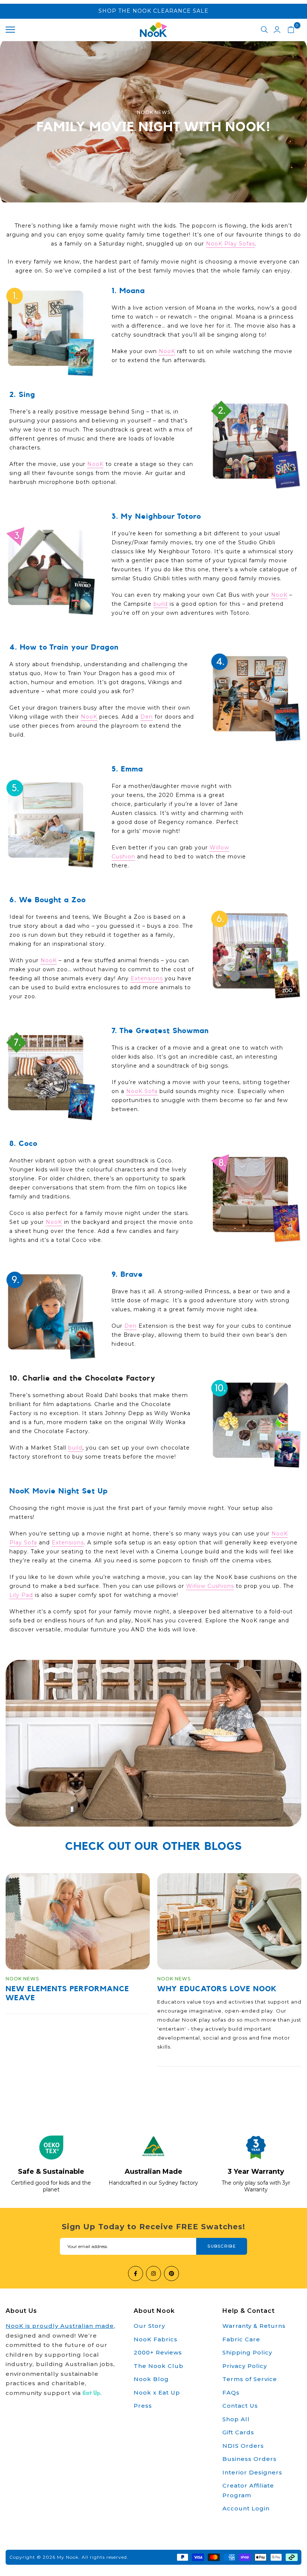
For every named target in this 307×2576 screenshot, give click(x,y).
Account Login (246, 2508)
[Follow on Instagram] (153, 2273)
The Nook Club (159, 2366)
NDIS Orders (243, 2446)
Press (143, 2406)
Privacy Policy (245, 2366)
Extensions (147, 978)
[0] (291, 30)
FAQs (231, 2393)
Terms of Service (250, 2379)
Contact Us (240, 2406)
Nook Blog (151, 2379)
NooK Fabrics (156, 2339)
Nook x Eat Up (157, 2393)
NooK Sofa (142, 1091)
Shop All (236, 2419)
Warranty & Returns (254, 2326)
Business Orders (250, 2459)
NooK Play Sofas (230, 244)
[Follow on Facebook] (136, 2273)
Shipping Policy (247, 2352)
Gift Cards (238, 2432)
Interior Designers (252, 2472)
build (161, 604)
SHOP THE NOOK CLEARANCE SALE (153, 11)
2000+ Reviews (158, 2352)
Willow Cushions (210, 1586)
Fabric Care (241, 2339)
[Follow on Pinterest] (171, 2273)
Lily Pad (21, 1595)
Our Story (149, 2326)
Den (147, 717)
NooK (167, 351)
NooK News (154, 112)
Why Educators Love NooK (217, 1989)
